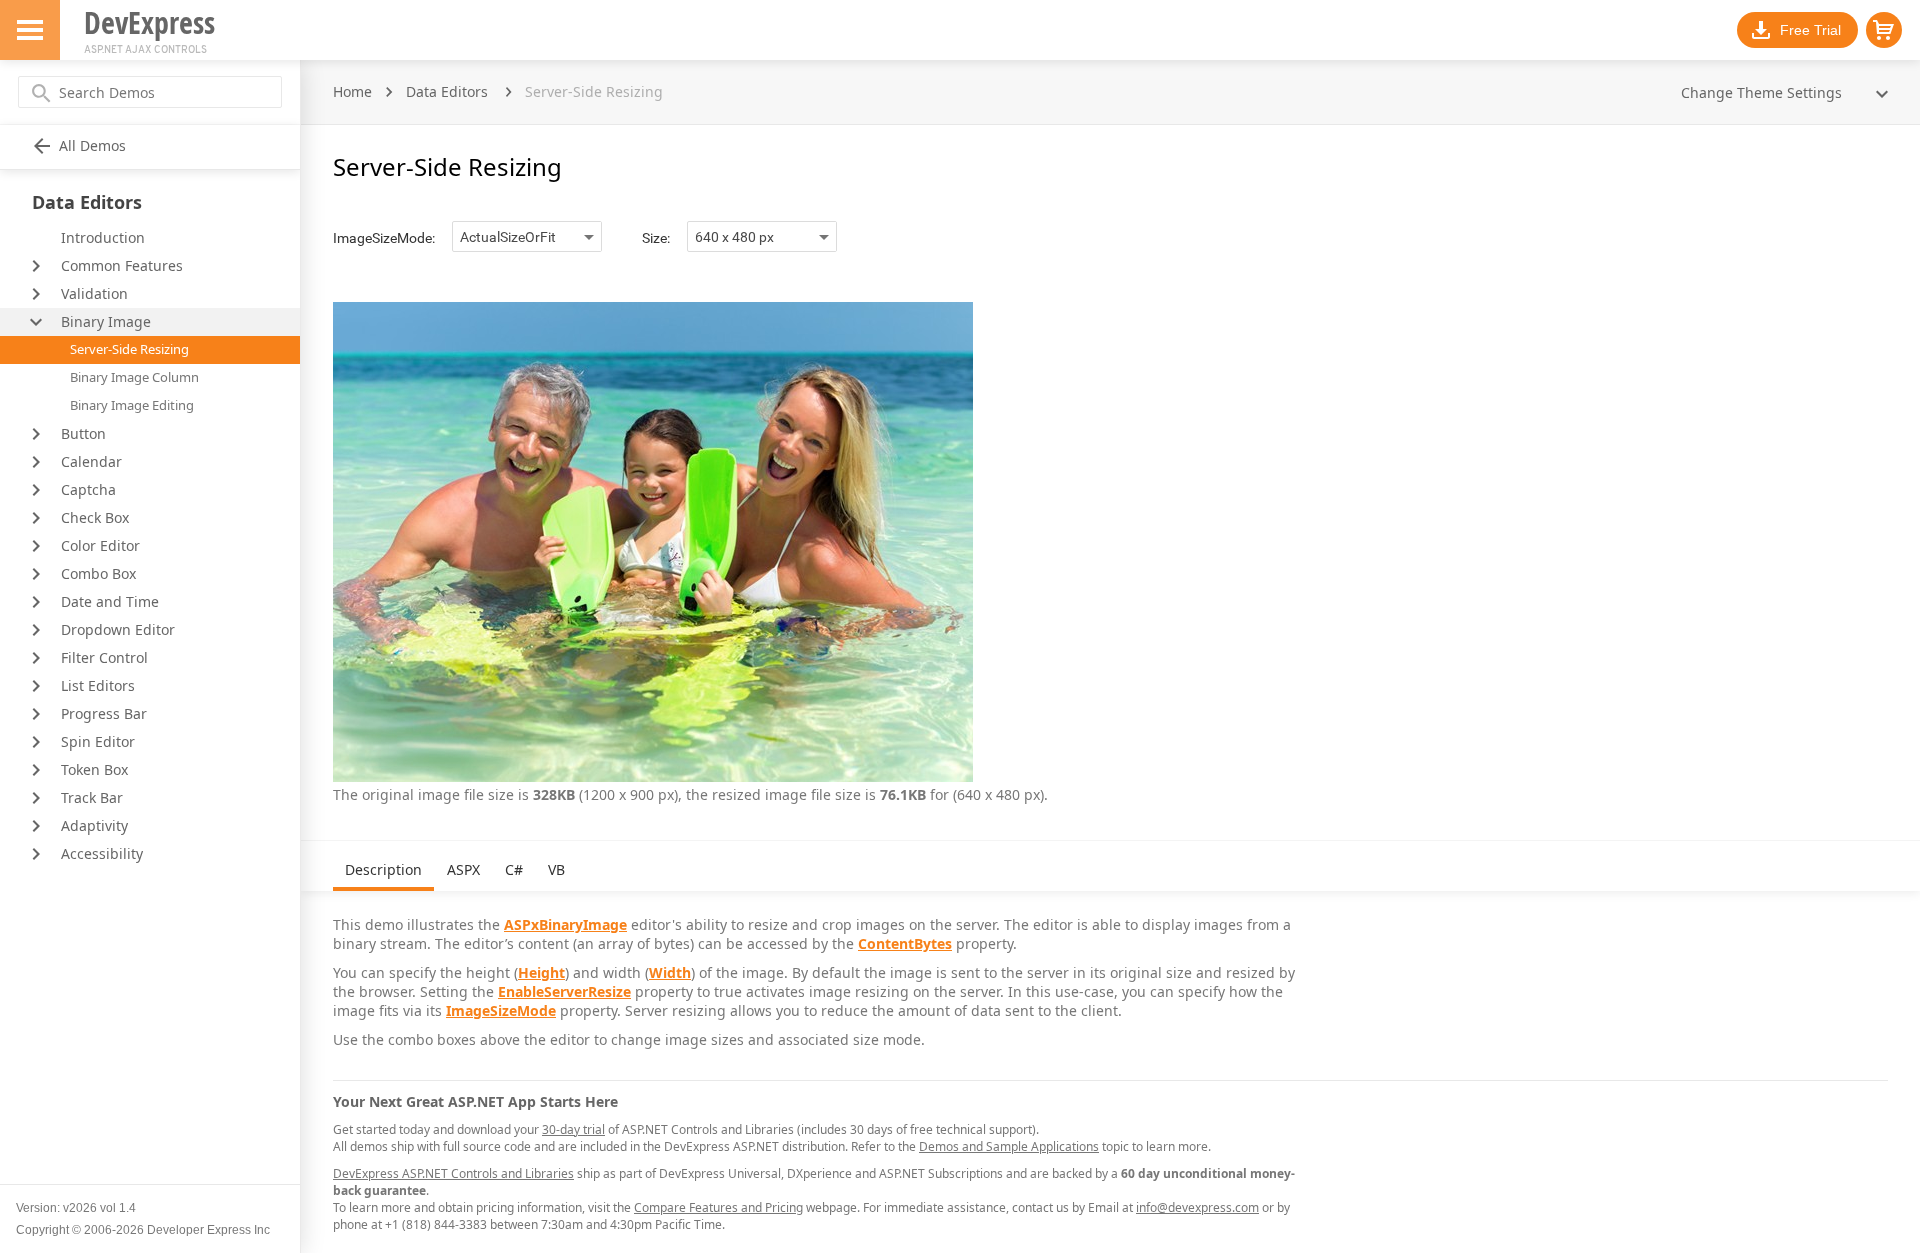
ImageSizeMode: (384, 238)
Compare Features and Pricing (718, 1207)
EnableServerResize (564, 991)
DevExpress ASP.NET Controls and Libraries (453, 1173)
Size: (656, 238)
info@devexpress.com (1197, 1207)
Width (670, 972)
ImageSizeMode (501, 1010)
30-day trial (573, 1129)
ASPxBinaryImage (565, 924)
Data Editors (447, 91)
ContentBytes (905, 943)
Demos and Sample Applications (1009, 1146)
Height (541, 972)
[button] (1884, 30)
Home (352, 91)
